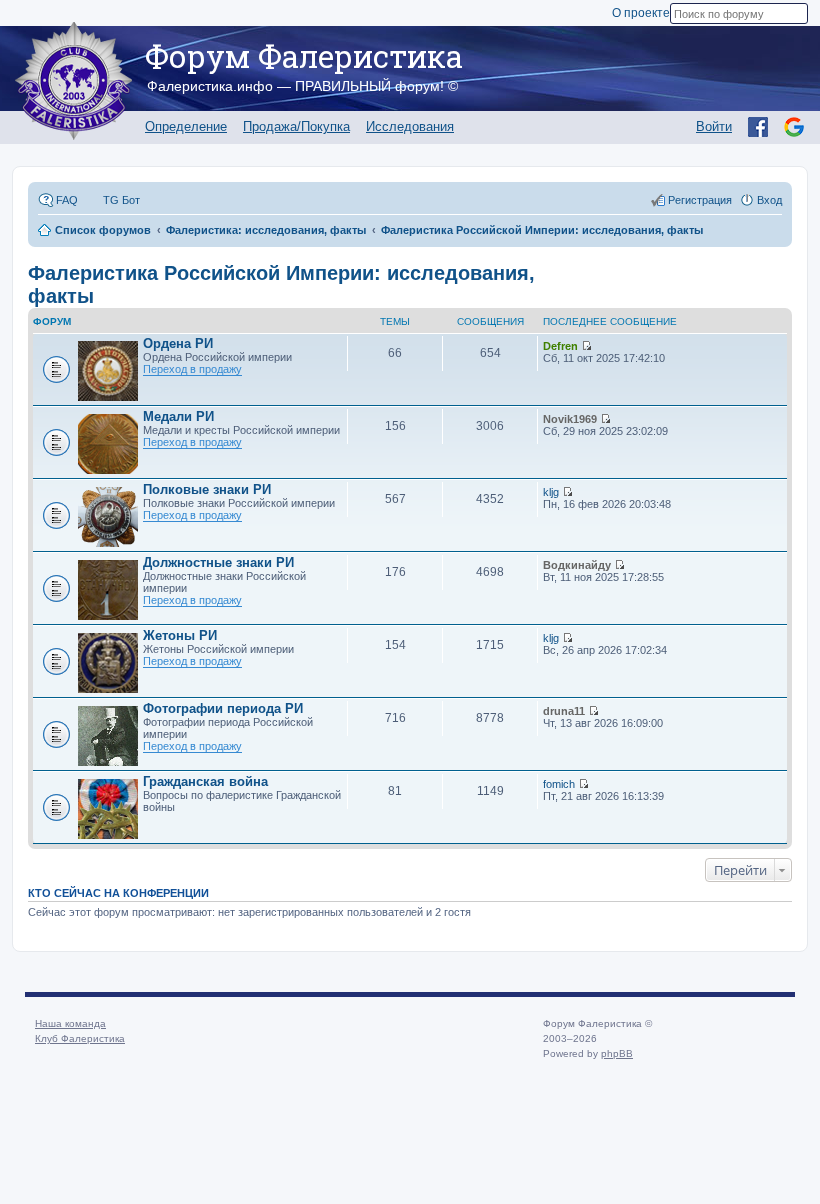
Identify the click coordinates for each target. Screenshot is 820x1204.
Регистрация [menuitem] (700, 200)
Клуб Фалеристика (80, 1038)
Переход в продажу (192, 369)
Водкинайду (577, 565)
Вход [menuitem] (769, 200)
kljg (551, 492)
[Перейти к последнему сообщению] (586, 346)
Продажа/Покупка (296, 126)
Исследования (410, 126)
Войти (714, 126)
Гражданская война (205, 781)
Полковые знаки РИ (207, 489)
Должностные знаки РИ (218, 562)
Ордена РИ (178, 343)
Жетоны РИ (180, 635)
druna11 (564, 711)
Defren (560, 346)
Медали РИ (178, 416)
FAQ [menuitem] (67, 200)
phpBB (617, 1053)
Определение (186, 126)
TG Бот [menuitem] (121, 200)
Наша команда (70, 1023)
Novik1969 (570, 419)
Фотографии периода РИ (223, 708)
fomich (559, 784)
